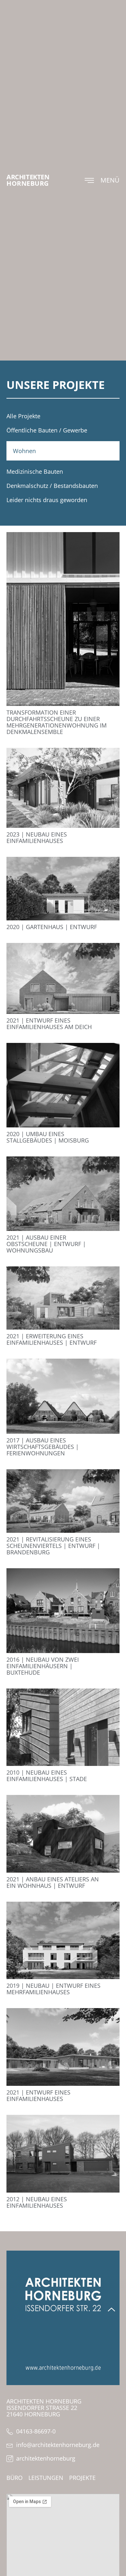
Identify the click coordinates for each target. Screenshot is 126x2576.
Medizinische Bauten (35, 471)
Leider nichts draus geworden (47, 500)
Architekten (28, 177)
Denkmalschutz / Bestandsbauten (52, 486)
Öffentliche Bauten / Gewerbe (47, 430)
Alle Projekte (23, 416)
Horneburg (28, 183)
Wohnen (24, 451)
